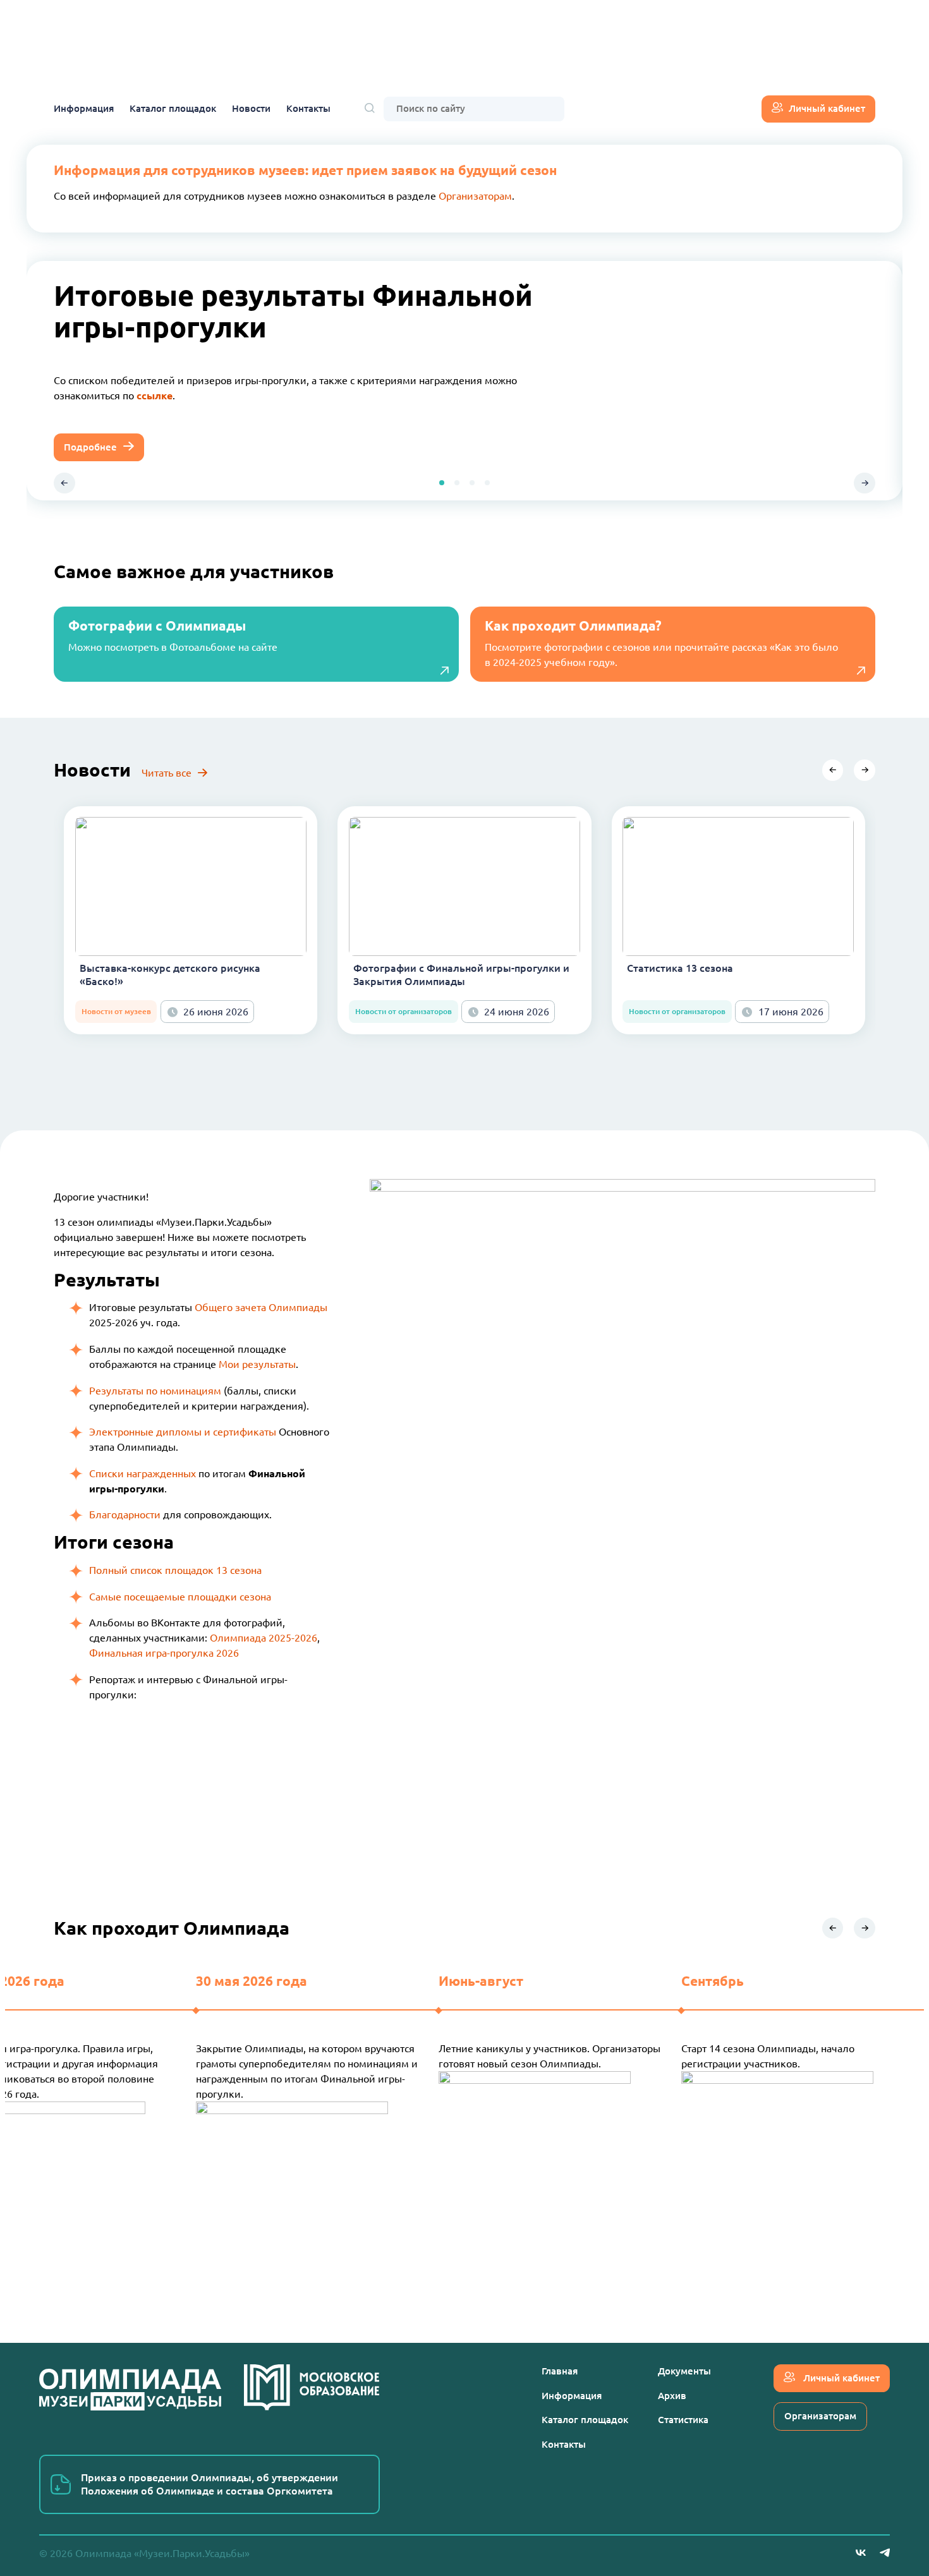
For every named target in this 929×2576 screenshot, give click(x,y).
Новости (251, 108)
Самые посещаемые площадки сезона (180, 1597)
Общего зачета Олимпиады (261, 1307)
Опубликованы (90, 388)
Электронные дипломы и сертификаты (183, 1432)
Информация (84, 108)
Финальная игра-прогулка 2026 (164, 1653)
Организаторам (475, 196)
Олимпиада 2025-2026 (264, 1638)
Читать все (167, 773)
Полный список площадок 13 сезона (175, 1570)
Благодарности (125, 1515)
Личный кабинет (827, 108)
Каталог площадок (173, 108)
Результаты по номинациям (155, 1391)
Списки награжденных (143, 1473)
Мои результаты (257, 1364)
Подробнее (90, 439)
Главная (560, 2371)
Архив (672, 2396)
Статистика (683, 2420)
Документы (684, 2371)
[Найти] (370, 109)
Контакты (308, 108)
